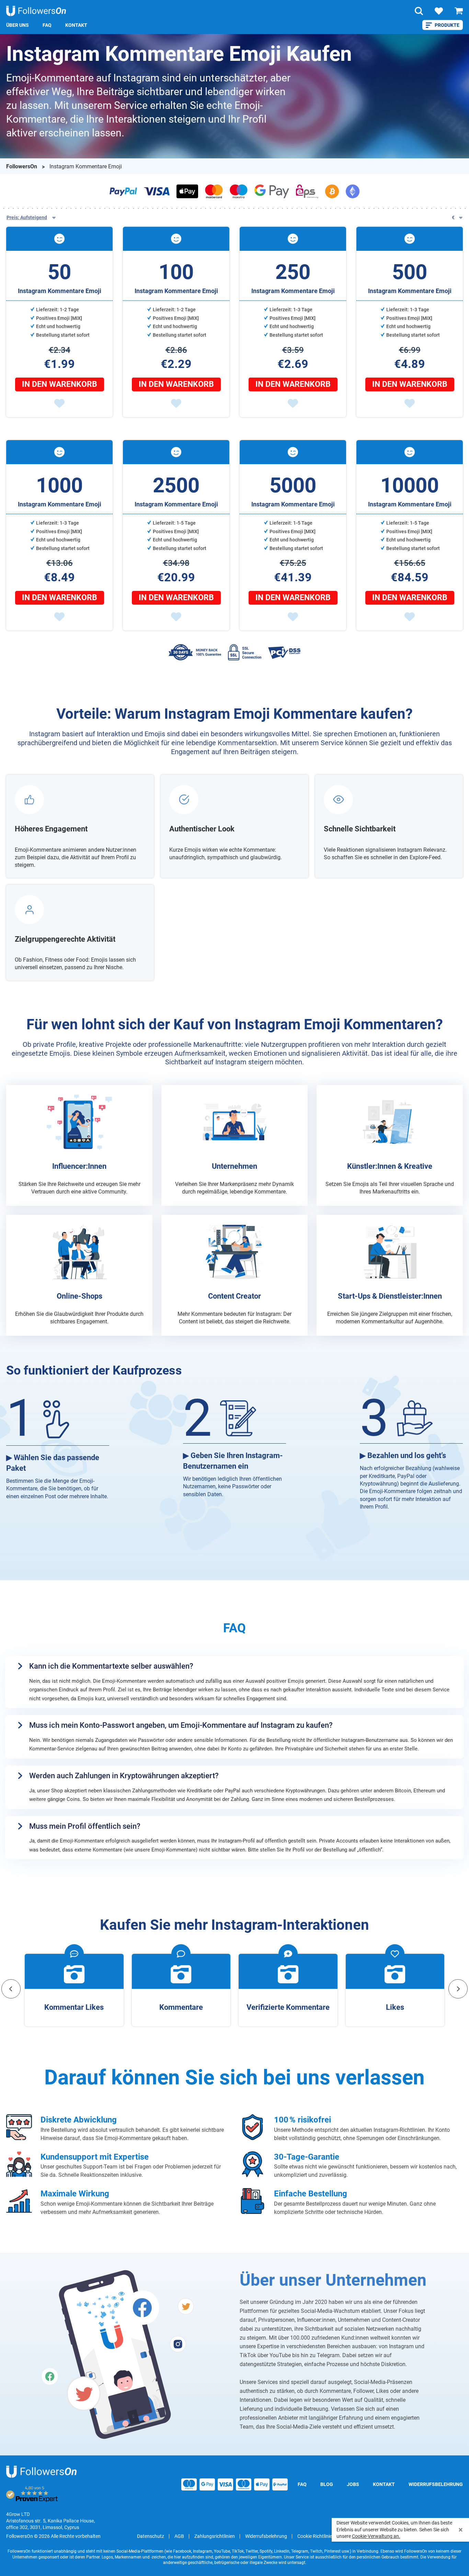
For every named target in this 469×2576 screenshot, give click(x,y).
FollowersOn (22, 166)
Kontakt (76, 25)
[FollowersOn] (41, 2472)
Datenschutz (151, 2536)
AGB (179, 2536)
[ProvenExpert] (32, 2495)
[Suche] (419, 11)
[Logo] (36, 11)
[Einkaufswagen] (459, 11)
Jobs (353, 2484)
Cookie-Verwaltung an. (376, 2536)
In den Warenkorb (60, 384)
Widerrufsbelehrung (436, 2484)
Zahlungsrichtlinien (215, 2536)
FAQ (47, 25)
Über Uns (18, 25)
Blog (327, 2484)
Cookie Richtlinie (315, 2536)
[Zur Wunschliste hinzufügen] (59, 403)
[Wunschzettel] (439, 11)
